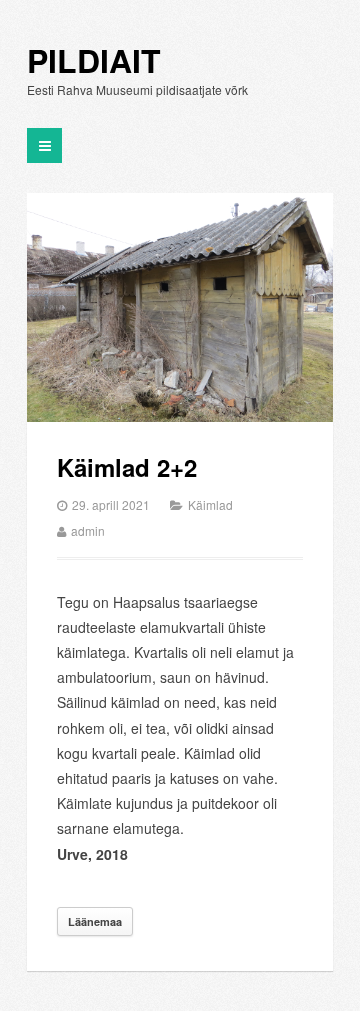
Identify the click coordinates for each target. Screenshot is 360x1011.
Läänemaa (95, 921)
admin (88, 530)
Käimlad (210, 504)
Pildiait (94, 61)
